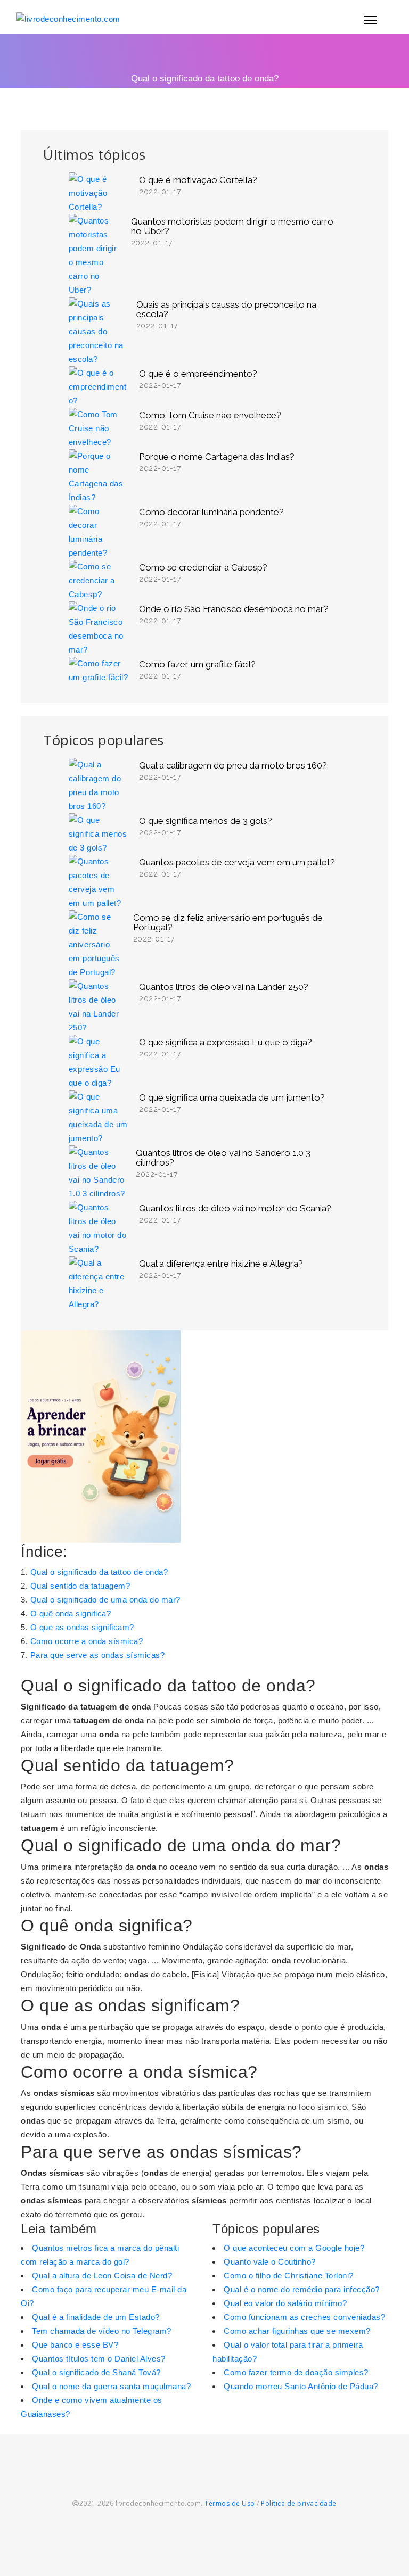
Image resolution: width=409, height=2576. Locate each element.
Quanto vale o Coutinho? (270, 2262)
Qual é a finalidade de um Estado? (96, 2317)
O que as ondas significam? (82, 1627)
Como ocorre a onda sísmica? (87, 1641)
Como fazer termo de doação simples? (296, 2372)
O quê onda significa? (71, 1613)
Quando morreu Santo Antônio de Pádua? (301, 2386)
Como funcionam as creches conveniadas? (304, 2317)
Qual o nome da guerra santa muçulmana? (111, 2386)
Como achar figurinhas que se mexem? (297, 2331)
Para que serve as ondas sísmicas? (98, 1655)
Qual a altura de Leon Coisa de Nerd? (102, 2276)
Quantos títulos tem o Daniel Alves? (99, 2359)
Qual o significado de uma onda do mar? (105, 1600)
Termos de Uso (230, 2503)
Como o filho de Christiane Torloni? (289, 2276)
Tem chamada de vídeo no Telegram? (102, 2331)
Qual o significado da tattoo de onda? (99, 1572)
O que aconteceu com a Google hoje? (294, 2248)
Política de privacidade (299, 2503)
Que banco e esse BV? (75, 2345)
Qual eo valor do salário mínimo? (285, 2303)
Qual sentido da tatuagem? (80, 1586)
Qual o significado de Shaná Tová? (96, 2372)
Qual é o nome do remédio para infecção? (302, 2289)
